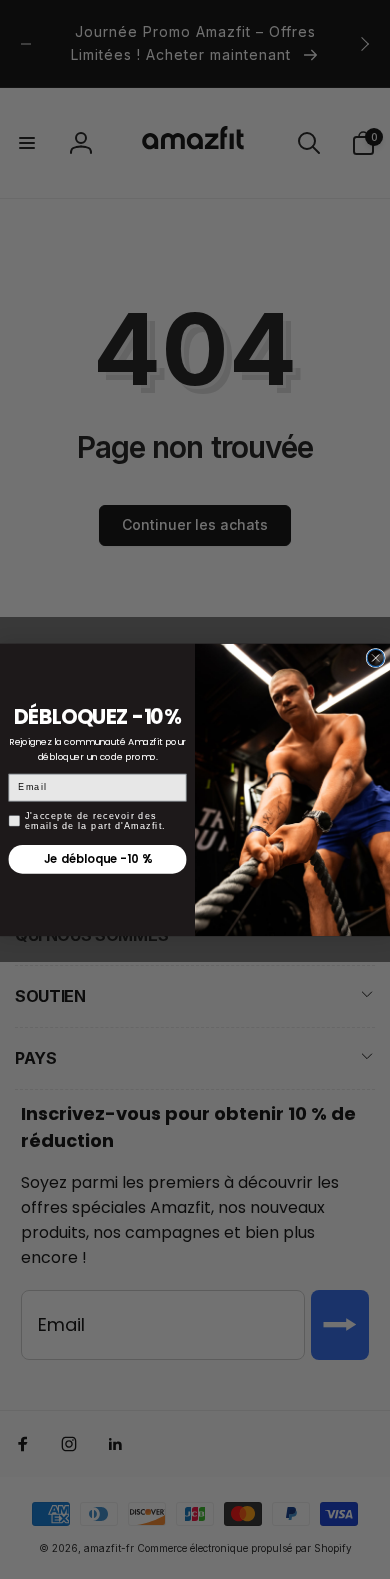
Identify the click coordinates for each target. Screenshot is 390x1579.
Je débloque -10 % (98, 859)
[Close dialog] (375, 657)
